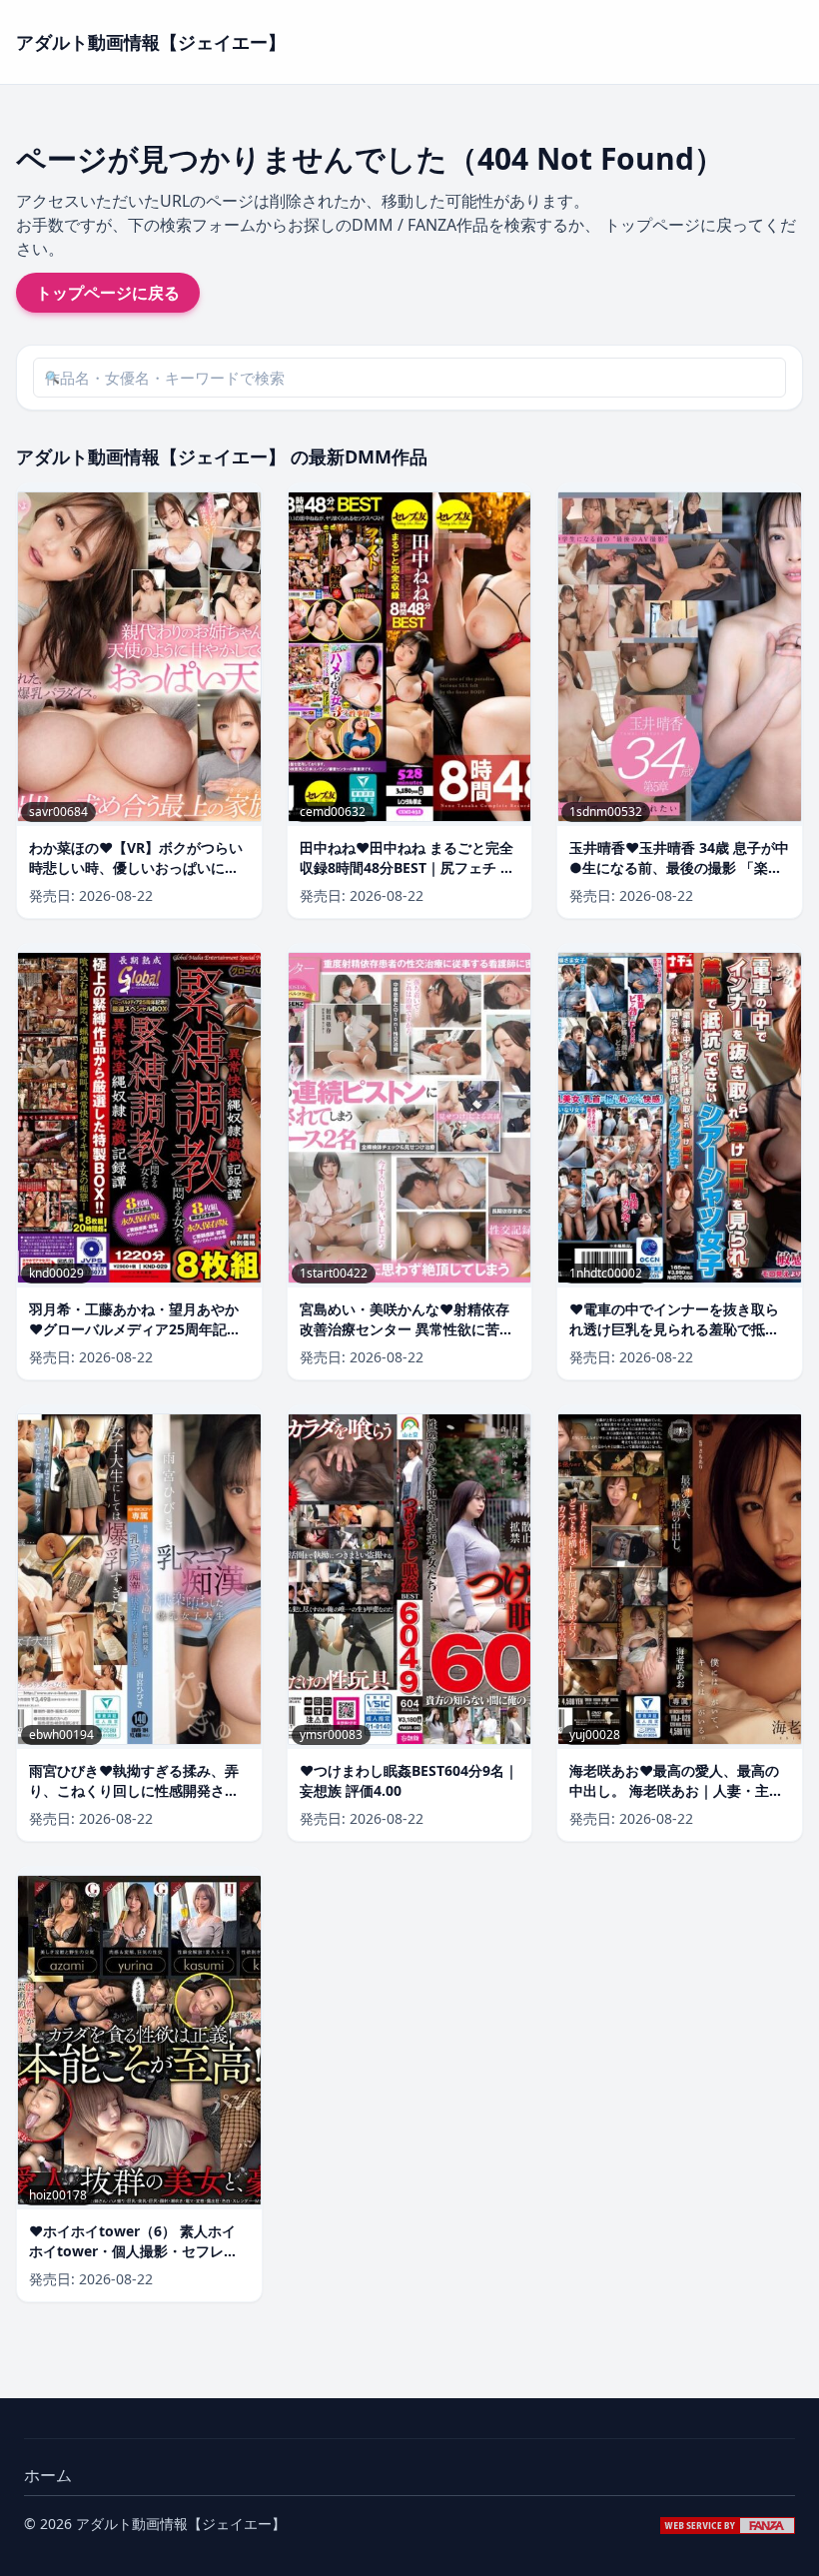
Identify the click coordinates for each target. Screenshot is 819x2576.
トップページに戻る (108, 293)
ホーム (48, 2475)
